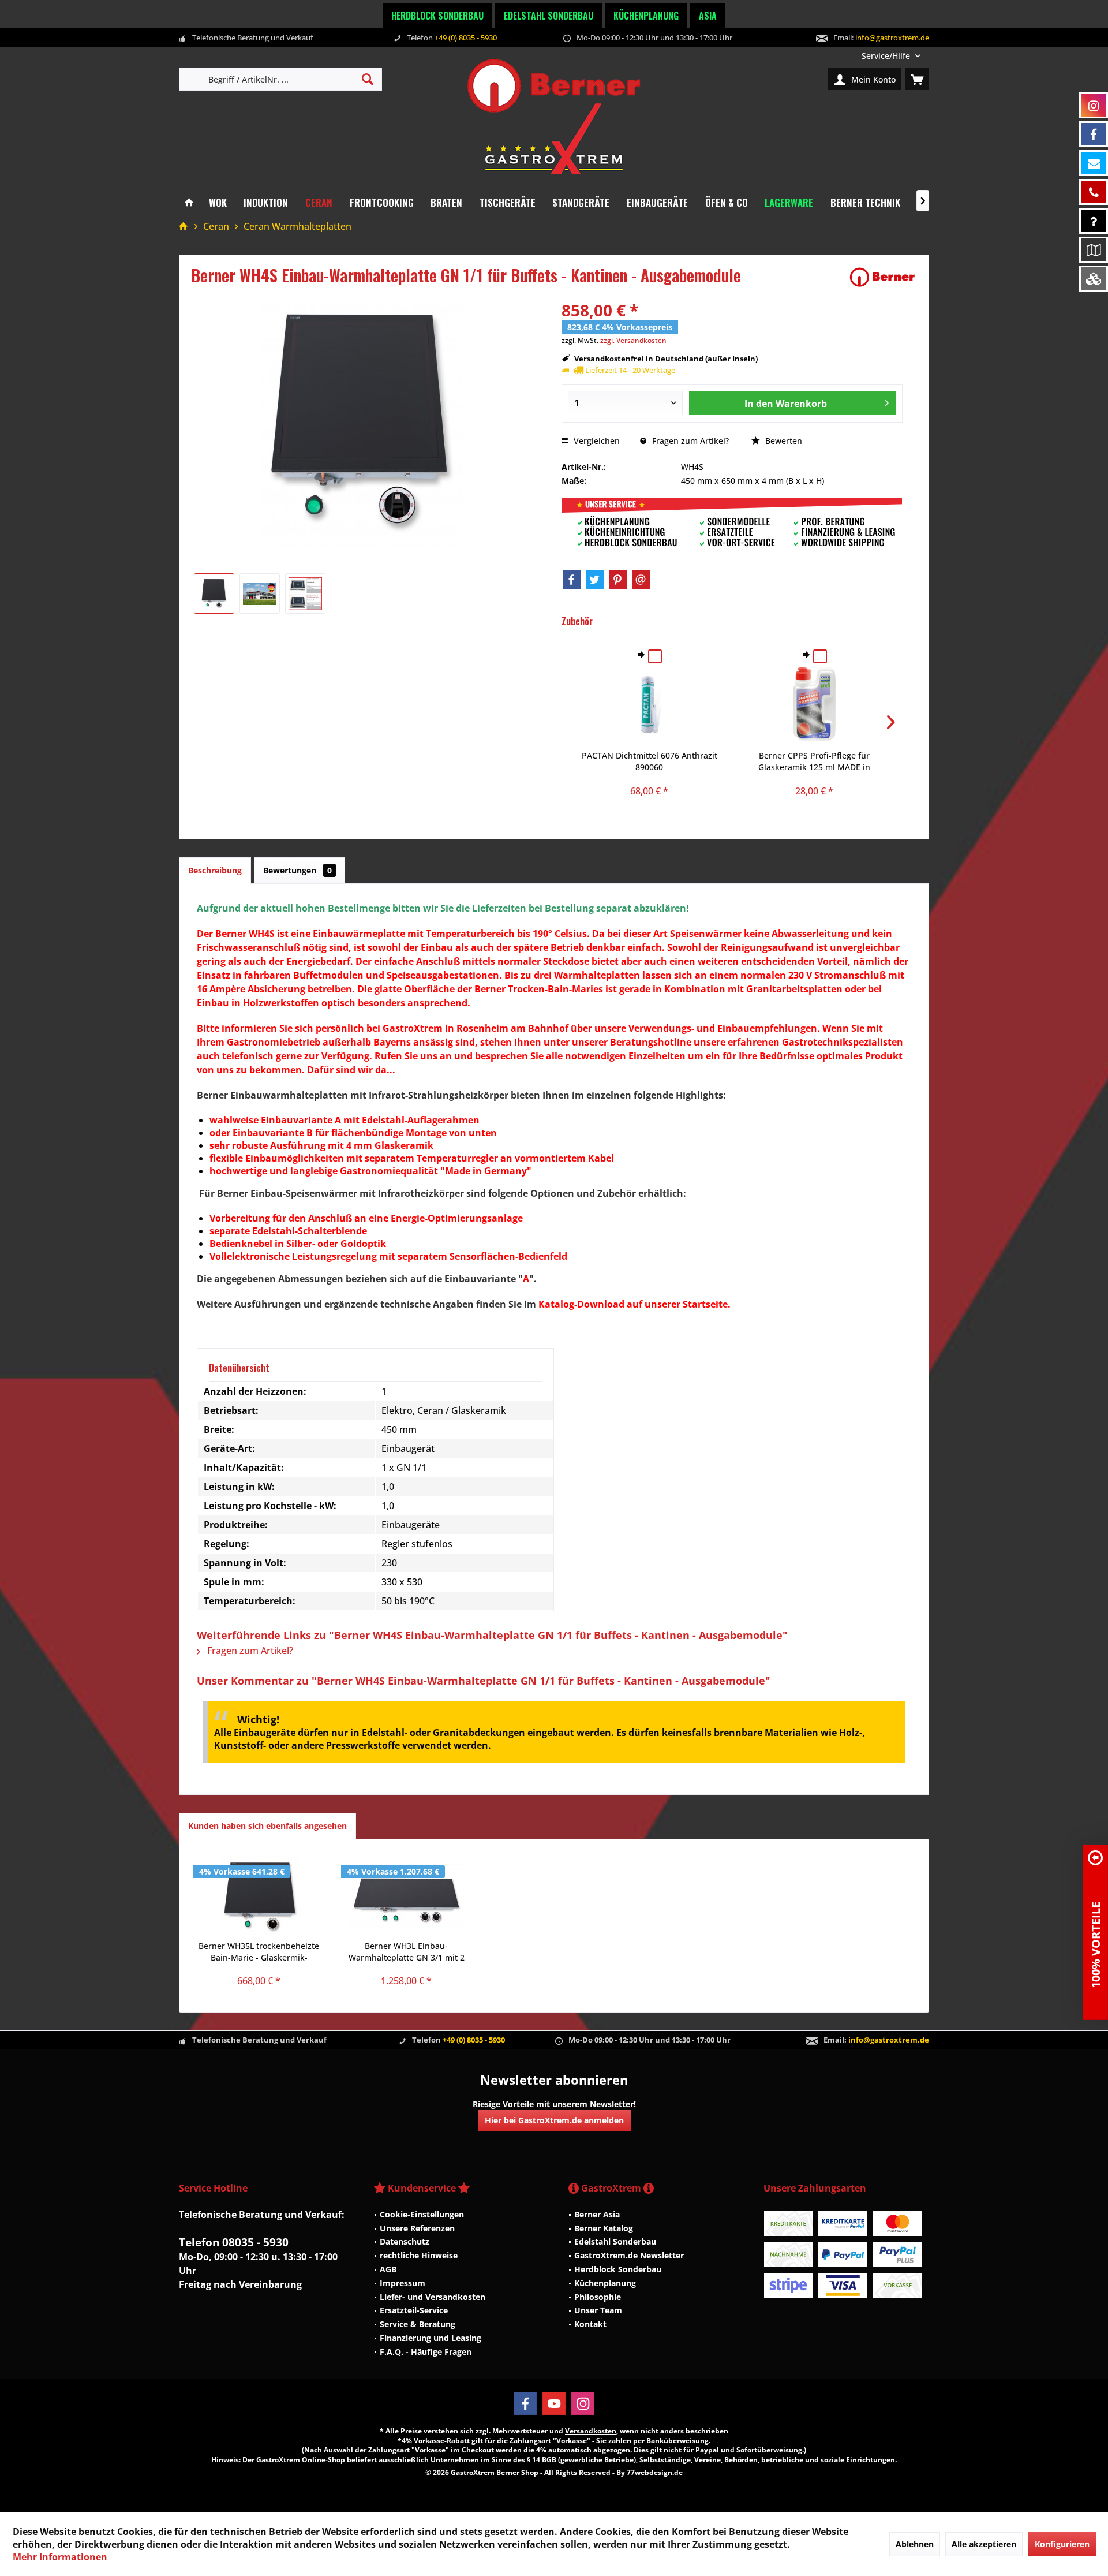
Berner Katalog (604, 2228)
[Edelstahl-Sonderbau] (1094, 279)
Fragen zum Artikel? (689, 441)
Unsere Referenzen (417, 2228)
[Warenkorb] (917, 79)
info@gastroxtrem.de (892, 38)
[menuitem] (891, 56)
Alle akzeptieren (984, 2544)
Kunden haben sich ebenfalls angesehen (267, 1826)
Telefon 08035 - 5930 (234, 2242)
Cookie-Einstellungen (422, 2214)
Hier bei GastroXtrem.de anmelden (554, 2120)
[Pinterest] (618, 580)
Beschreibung (215, 870)
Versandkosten (591, 2431)
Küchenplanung (646, 16)
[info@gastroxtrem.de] (1094, 163)
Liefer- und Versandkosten (433, 2297)
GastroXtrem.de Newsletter (629, 2255)
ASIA (708, 16)
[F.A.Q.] (1094, 221)
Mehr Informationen (60, 2557)
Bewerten (783, 441)
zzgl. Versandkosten (633, 340)
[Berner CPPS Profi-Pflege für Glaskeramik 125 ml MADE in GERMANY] (814, 704)
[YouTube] (554, 2403)
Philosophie (598, 2297)
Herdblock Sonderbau (437, 16)
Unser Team (598, 2310)
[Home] (189, 203)
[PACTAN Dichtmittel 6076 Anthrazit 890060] (650, 704)
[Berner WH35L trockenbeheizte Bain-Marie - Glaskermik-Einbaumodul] (259, 1894)
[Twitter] (595, 580)
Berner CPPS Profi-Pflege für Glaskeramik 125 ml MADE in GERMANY (814, 761)
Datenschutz (405, 2241)
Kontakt (590, 2324)
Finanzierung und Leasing (431, 2338)
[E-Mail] (641, 580)
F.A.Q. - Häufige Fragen (426, 2352)
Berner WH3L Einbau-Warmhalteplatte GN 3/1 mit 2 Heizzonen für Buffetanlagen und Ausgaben (406, 1952)
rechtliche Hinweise (419, 2255)
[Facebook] (572, 580)
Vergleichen (596, 441)
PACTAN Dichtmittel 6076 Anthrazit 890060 (650, 761)
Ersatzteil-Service (414, 2310)
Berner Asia (597, 2214)
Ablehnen (915, 2544)
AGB (388, 2269)
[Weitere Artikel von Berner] (882, 277)
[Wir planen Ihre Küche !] (1094, 250)
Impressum (403, 2283)
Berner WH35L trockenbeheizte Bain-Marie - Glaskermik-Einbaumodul (259, 1952)
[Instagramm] (1094, 105)
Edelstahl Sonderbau (549, 16)
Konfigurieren (1062, 2544)
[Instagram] (583, 2403)
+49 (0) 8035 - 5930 (466, 38)
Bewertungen (297, 870)
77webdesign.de (655, 2472)
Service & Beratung (418, 2324)
